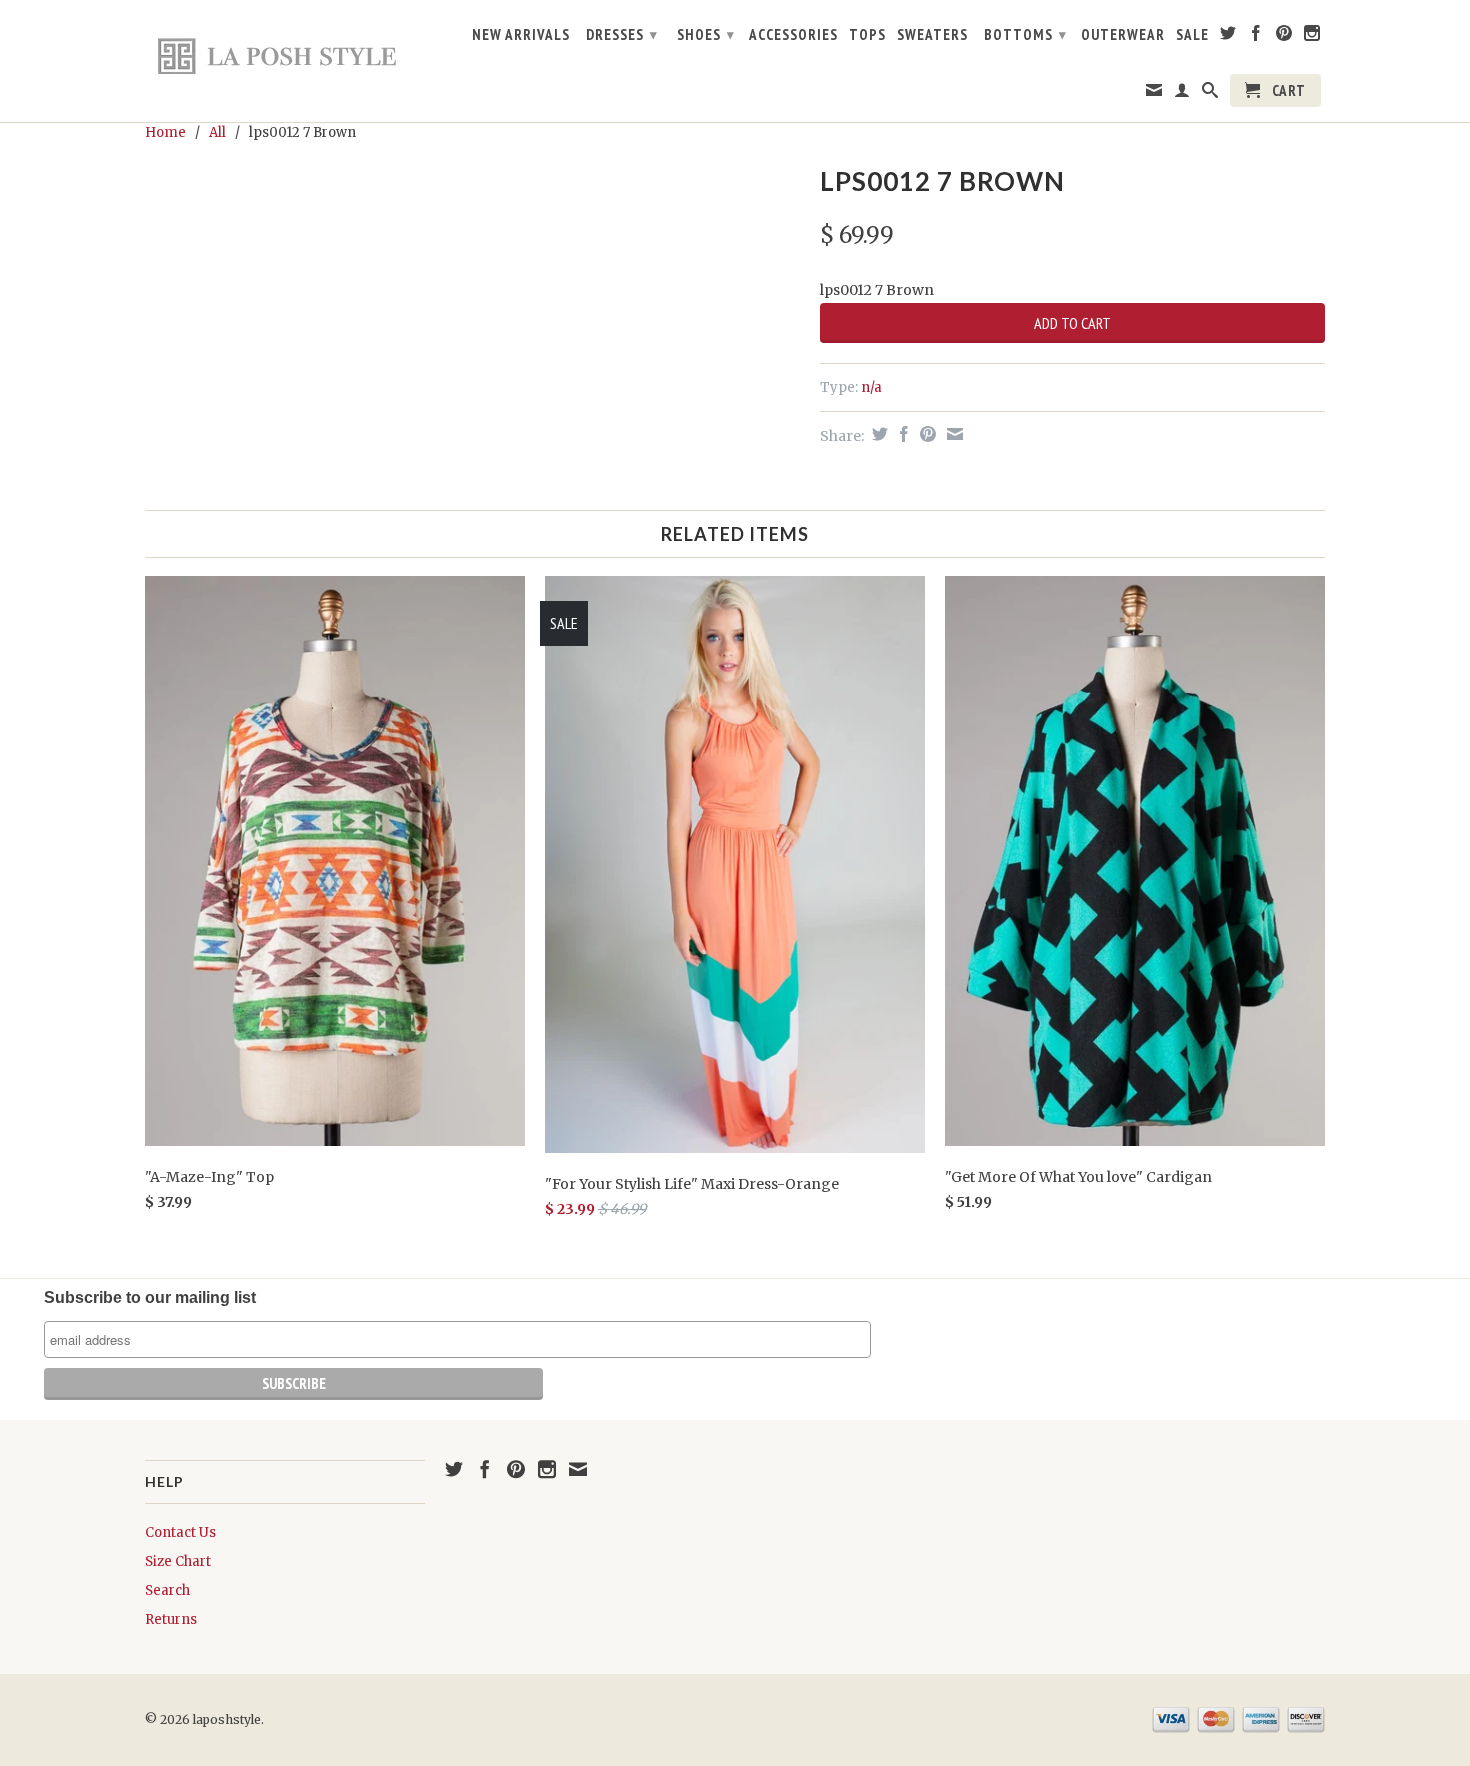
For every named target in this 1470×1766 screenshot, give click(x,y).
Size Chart (178, 1561)
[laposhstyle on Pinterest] (1284, 37)
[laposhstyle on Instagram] (1312, 37)
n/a (871, 387)
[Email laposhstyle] (1154, 94)
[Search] (1210, 94)
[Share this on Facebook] (901, 434)
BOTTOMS (1025, 34)
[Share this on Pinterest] (925, 434)
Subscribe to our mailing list (150, 1297)
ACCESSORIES (793, 35)
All (217, 132)
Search (167, 1590)
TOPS (867, 35)
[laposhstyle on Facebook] (1256, 37)
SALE (1192, 35)
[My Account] (1182, 94)
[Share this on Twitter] (877, 434)
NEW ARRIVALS (521, 35)
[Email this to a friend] (952, 434)
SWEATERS (932, 35)
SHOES (706, 34)
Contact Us (180, 1532)
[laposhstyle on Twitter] (1228, 37)
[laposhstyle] (285, 55)
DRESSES (622, 34)
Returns (171, 1619)
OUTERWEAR (1123, 35)
